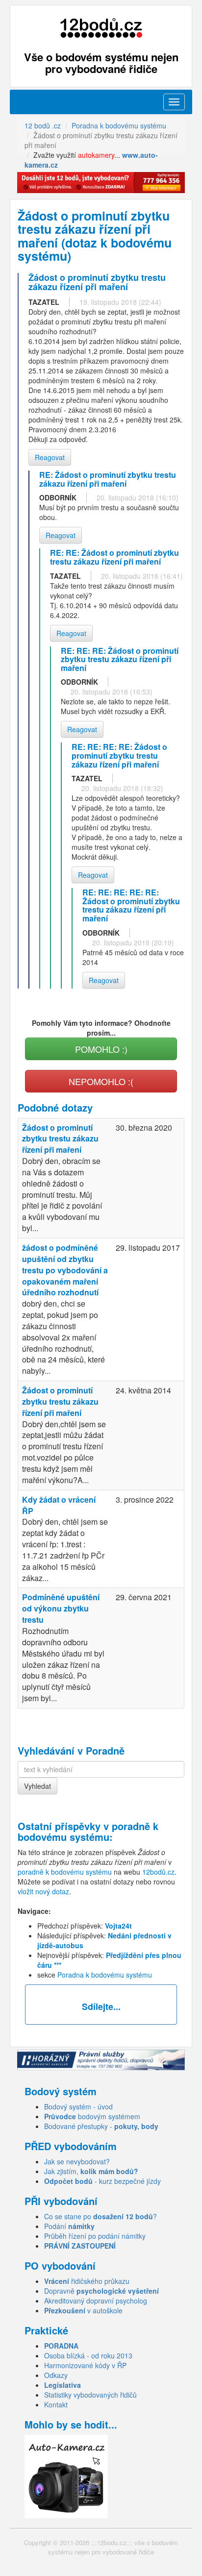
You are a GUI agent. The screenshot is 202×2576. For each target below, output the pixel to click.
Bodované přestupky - (101, 2126)
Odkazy (56, 2375)
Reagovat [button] (50, 457)
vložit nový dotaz (43, 1891)
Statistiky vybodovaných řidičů (90, 2395)
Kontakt (56, 2404)
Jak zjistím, (91, 2171)
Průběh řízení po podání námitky (95, 2236)
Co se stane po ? (101, 2216)
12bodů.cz (158, 1872)
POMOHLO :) (101, 1049)
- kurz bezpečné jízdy (102, 2181)
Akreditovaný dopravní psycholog (96, 2301)
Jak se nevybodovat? (77, 2161)
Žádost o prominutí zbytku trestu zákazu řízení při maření (60, 1139)
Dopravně (101, 2291)
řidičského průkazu (87, 2281)
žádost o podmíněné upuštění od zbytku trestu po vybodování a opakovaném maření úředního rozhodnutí (65, 1270)
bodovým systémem (92, 2116)
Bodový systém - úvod (78, 2106)
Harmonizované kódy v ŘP (85, 2365)
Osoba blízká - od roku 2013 (88, 2355)
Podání (69, 2226)
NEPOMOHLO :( (101, 1081)
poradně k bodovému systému (88, 1831)
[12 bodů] (101, 28)
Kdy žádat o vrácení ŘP (59, 1505)
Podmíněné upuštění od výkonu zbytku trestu (61, 1608)
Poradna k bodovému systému (105, 1975)
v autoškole (83, 2310)
